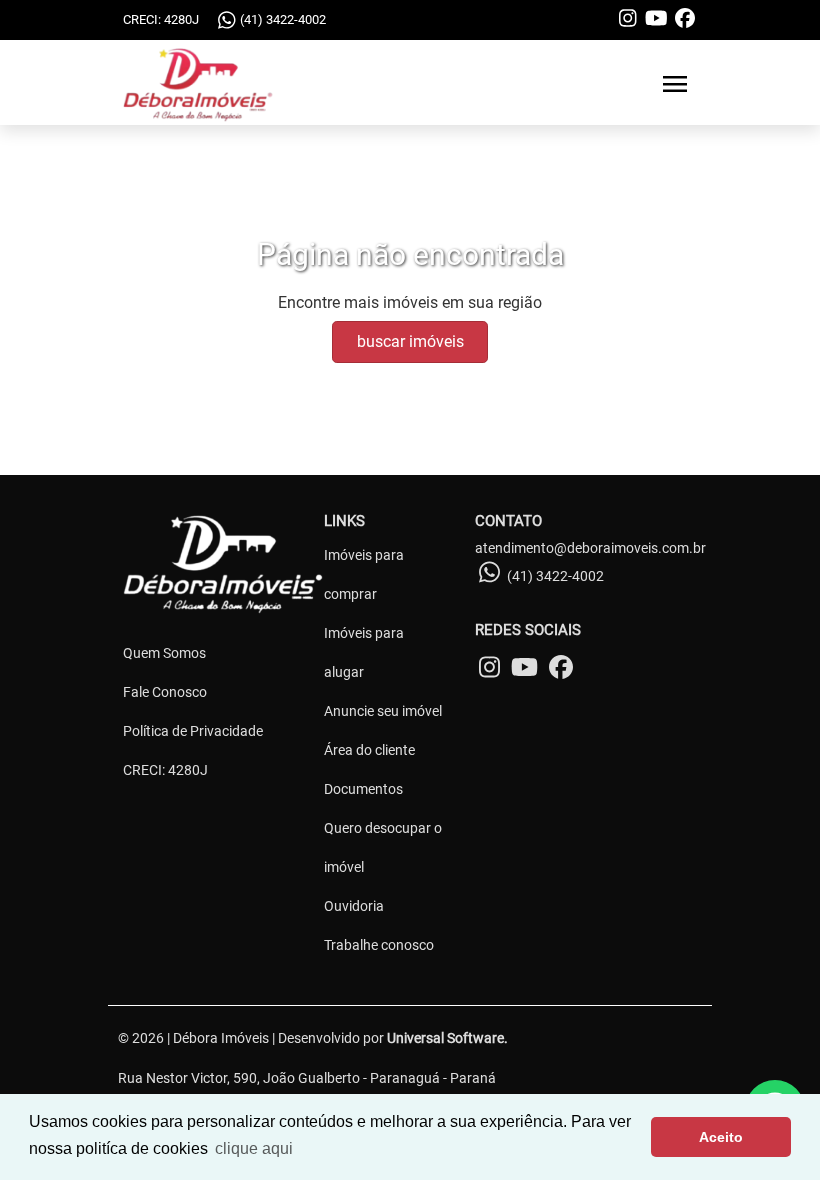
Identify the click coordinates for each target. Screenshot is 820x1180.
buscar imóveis (410, 341)
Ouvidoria (354, 906)
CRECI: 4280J (165, 770)
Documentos (363, 789)
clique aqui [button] (254, 1148)
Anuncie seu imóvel (383, 711)
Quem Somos (164, 653)
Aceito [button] (721, 1137)
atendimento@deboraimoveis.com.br (590, 548)
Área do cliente (369, 750)
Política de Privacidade (193, 731)
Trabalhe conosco (379, 945)
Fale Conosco (165, 692)
